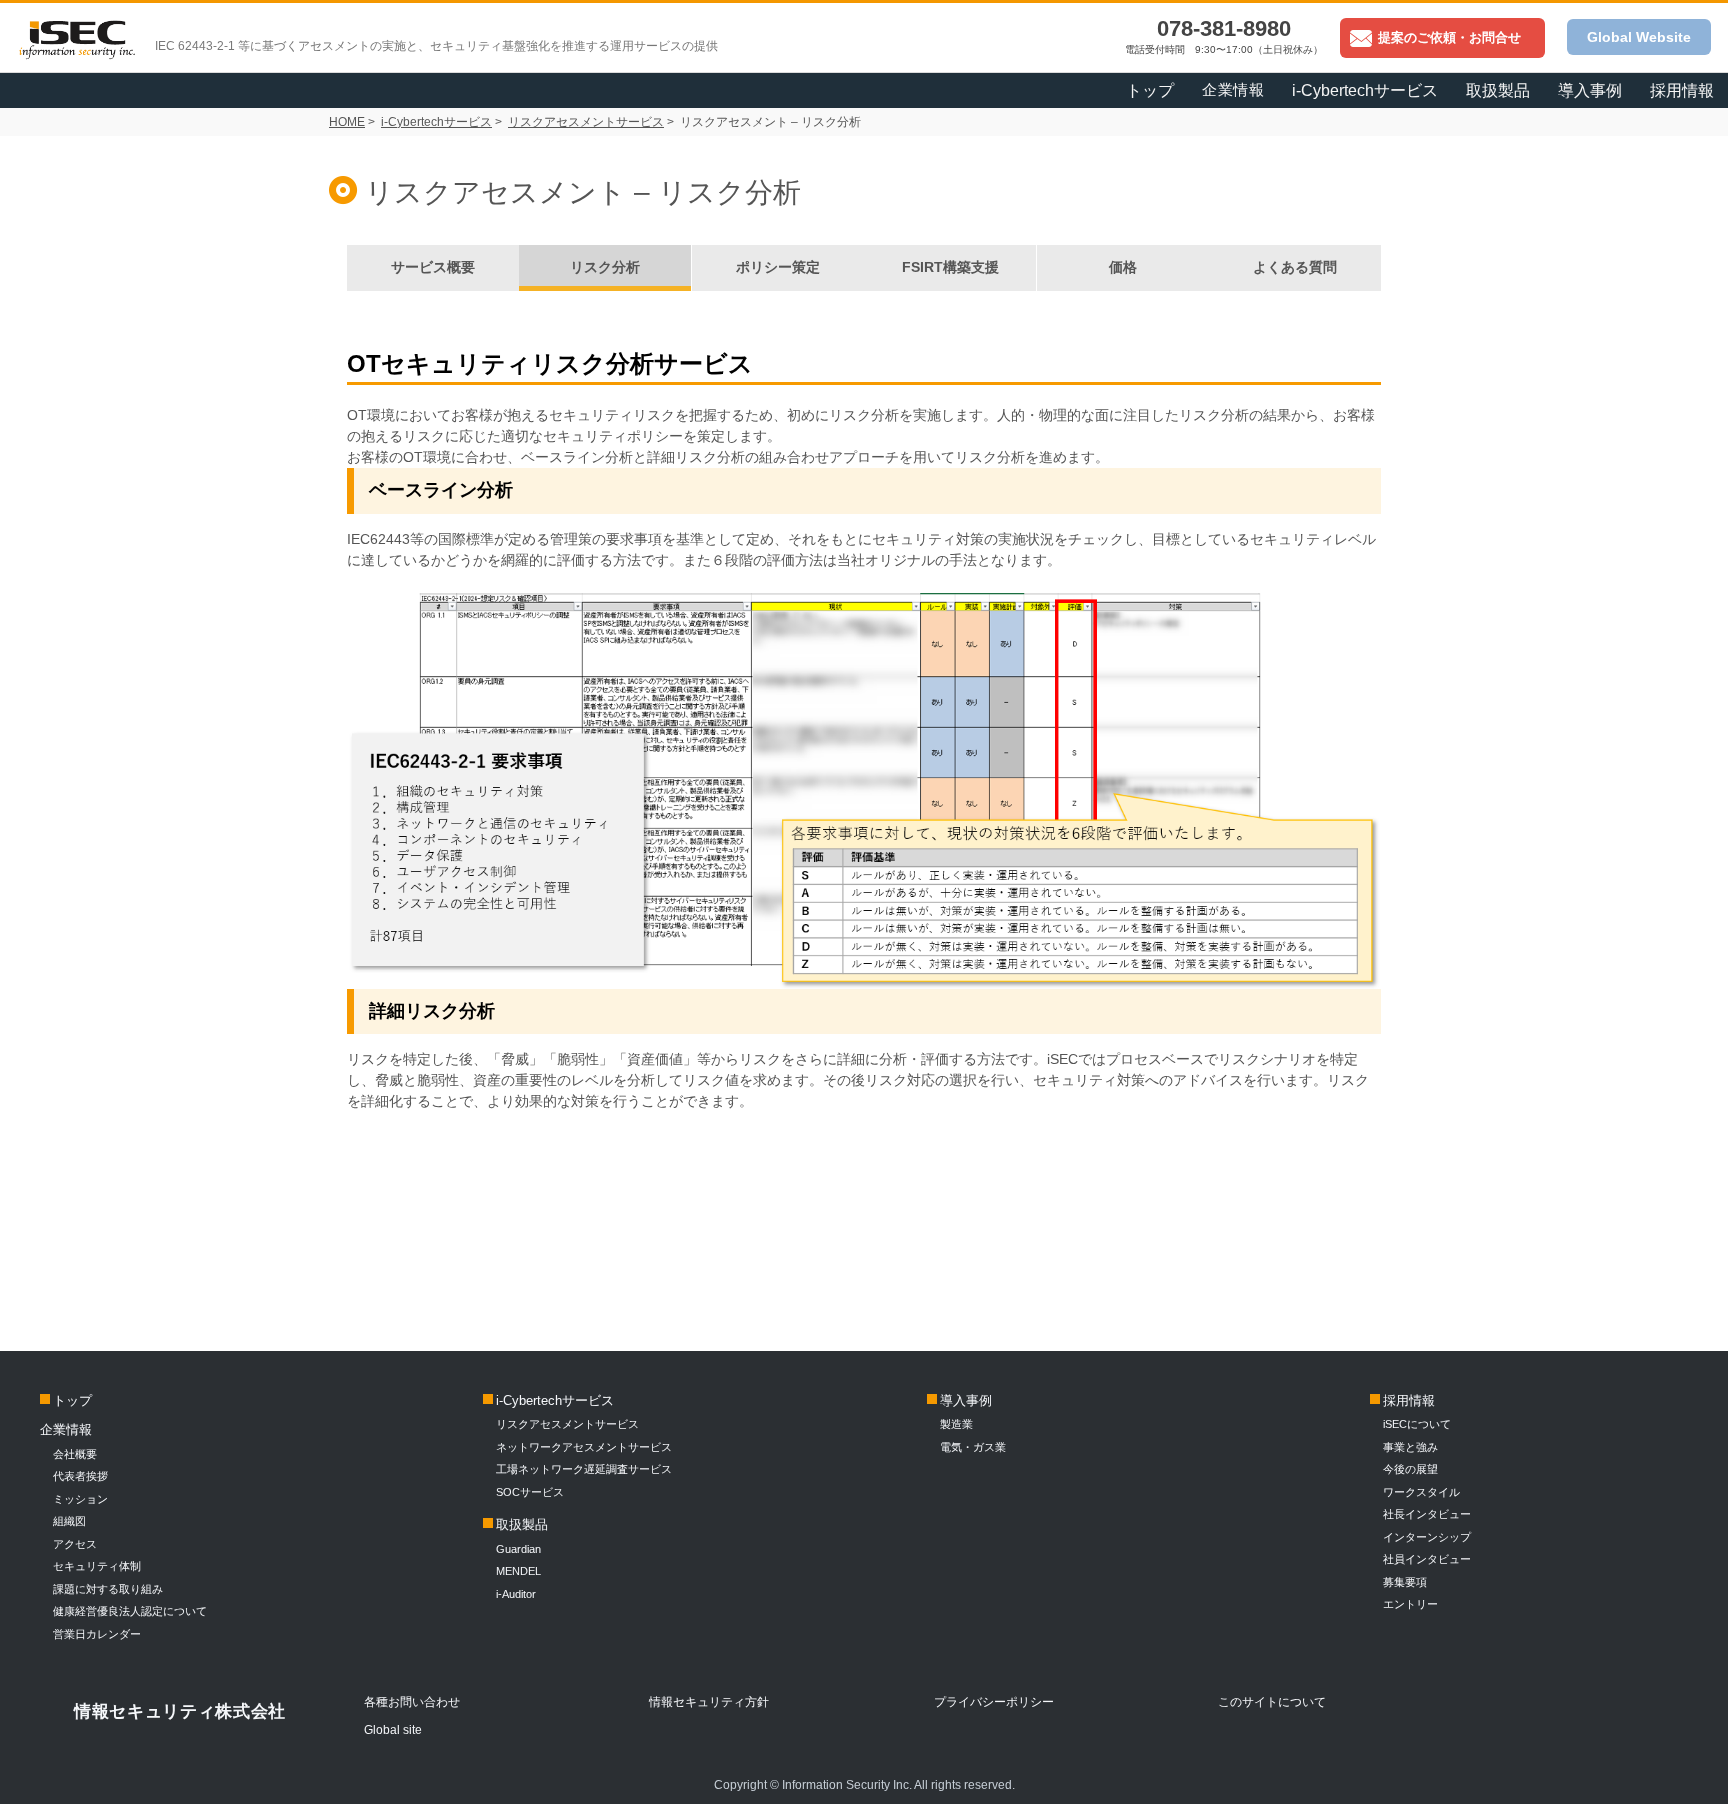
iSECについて (1417, 1424)
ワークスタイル (1421, 1492)
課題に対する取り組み (108, 1589)
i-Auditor (516, 1594)
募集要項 (1405, 1582)
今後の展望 (1410, 1469)
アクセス (75, 1544)
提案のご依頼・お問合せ (1449, 37)
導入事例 (966, 1400)
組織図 (69, 1521)
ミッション (80, 1499)
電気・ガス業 (973, 1447)
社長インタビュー (1427, 1514)
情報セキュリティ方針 (709, 1702)
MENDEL (518, 1571)
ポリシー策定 (778, 267)
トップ (1150, 90)
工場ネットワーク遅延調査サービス (584, 1469)
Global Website (1639, 37)
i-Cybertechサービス (436, 122)
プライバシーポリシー (994, 1702)
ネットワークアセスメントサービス (584, 1447)
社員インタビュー (1427, 1559)
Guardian (518, 1549)
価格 (1123, 267)
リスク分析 (605, 267)
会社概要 (75, 1454)
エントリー (1410, 1604)
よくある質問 (1295, 267)
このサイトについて (1272, 1702)
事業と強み (1410, 1447)
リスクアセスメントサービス (586, 122)
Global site (393, 1730)
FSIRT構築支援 (950, 267)
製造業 (956, 1424)
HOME (347, 122)
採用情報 (1682, 90)
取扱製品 (522, 1524)
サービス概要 (433, 267)
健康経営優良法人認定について (130, 1611)
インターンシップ (1427, 1537)
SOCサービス (535, 1492)
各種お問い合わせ (412, 1702)
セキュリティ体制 (97, 1566)
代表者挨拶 (80, 1476)
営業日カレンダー (97, 1634)
